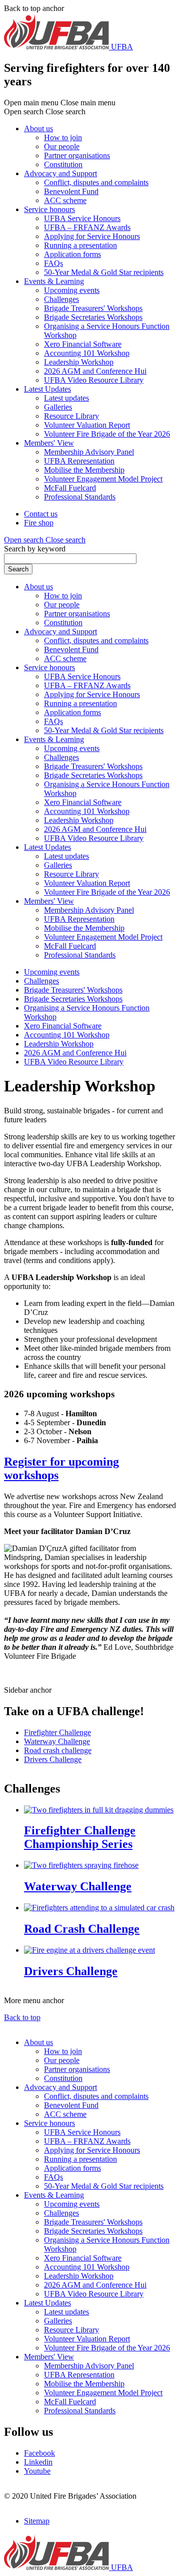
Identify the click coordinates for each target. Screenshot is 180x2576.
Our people (62, 146)
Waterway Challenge (57, 1741)
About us (38, 129)
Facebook (39, 2453)
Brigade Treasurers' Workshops (93, 308)
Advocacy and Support (60, 173)
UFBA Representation (79, 461)
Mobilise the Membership (84, 470)
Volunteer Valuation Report (87, 425)
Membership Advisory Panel (89, 452)
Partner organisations (77, 155)
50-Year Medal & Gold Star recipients (104, 272)
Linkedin (38, 2462)
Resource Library (71, 416)
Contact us (41, 514)
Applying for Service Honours (92, 236)
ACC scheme (65, 200)
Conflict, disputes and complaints (96, 182)
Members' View (49, 443)
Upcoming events (72, 290)
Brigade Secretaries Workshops (93, 317)
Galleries (58, 407)
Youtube (37, 2471)
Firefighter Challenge (57, 1732)
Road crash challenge (58, 1750)
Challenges (61, 299)
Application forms (72, 254)
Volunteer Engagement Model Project (103, 479)
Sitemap (37, 2521)
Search (18, 569)
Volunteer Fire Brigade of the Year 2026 (107, 434)
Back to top (22, 2017)
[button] (45, 540)
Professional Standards (80, 497)
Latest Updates (47, 389)
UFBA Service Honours (82, 218)
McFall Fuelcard (70, 488)
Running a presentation (80, 245)
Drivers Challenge (53, 1759)
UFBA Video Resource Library (94, 380)
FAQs (53, 263)
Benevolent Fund (71, 191)
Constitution (63, 164)
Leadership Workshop (79, 362)
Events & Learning (54, 281)
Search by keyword (35, 549)
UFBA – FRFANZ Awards (87, 227)
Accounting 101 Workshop (87, 353)
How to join (63, 137)
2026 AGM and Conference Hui (95, 371)
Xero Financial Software (83, 344)
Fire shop (39, 523)
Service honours (49, 209)
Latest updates (66, 398)
